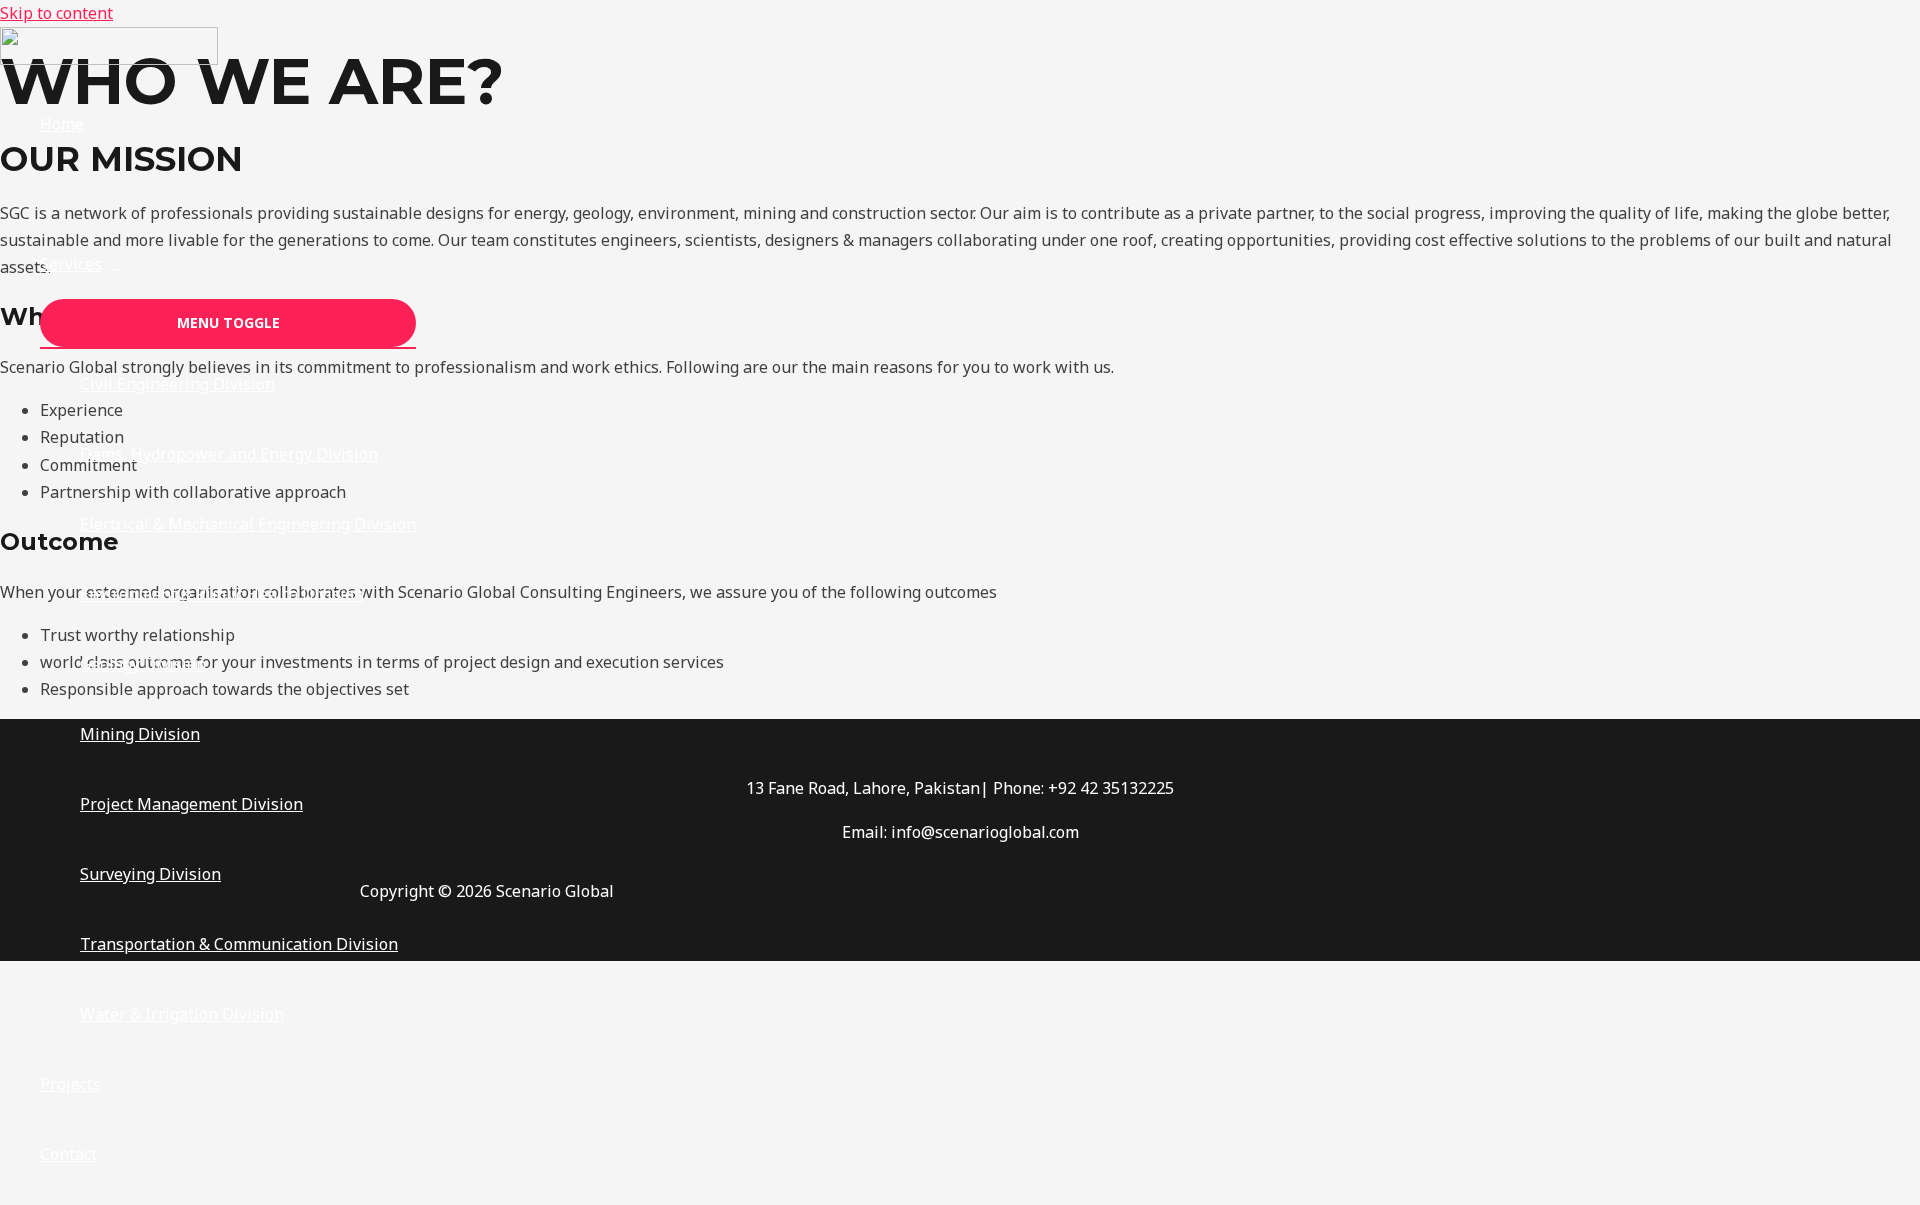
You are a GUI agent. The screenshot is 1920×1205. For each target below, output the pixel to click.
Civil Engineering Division (177, 384)
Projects (70, 1084)
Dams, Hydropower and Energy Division (229, 454)
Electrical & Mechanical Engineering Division (248, 524)
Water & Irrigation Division (182, 1014)
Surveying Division (150, 874)
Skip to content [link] (56, 13)
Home (62, 124)
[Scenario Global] (109, 59)
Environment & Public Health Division (222, 594)
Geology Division (143, 664)
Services (71, 264)
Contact (68, 1154)
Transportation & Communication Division (239, 944)
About (62, 194)
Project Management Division (191, 804)
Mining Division (140, 734)
